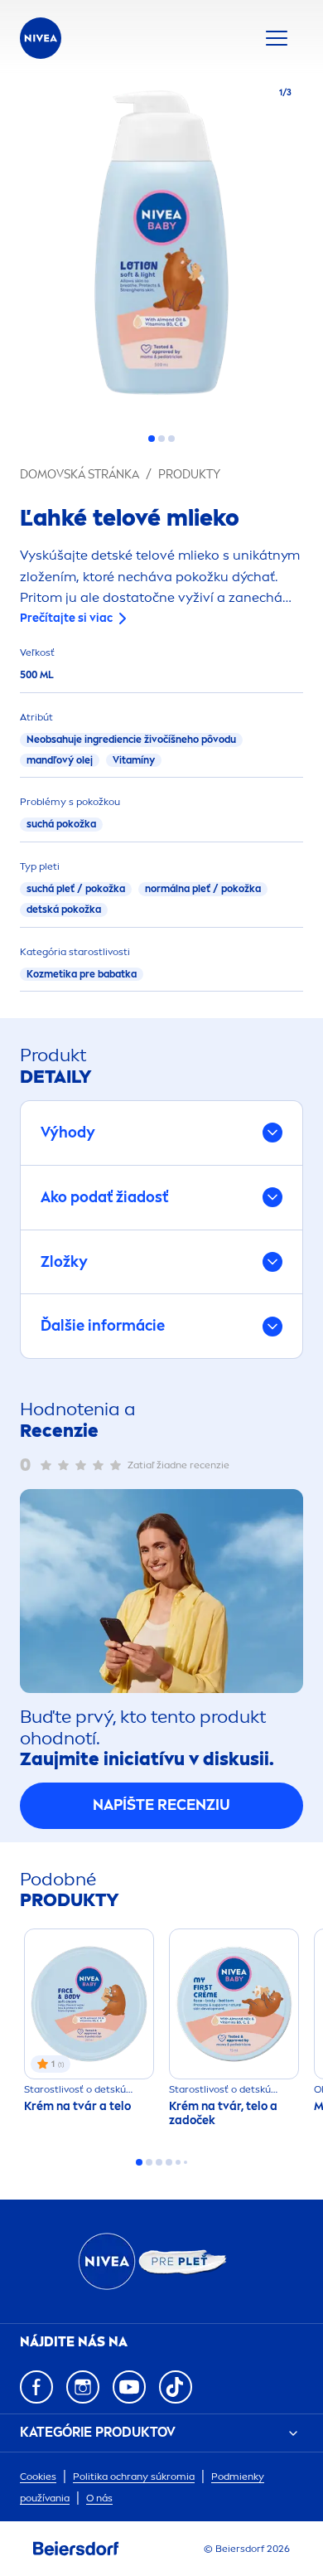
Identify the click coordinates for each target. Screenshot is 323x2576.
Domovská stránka (80, 475)
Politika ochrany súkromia (134, 2477)
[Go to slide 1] (152, 439)
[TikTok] (176, 2387)
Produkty (189, 475)
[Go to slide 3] (171, 439)
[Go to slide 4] (169, 2162)
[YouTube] (129, 2387)
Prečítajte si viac (66, 618)
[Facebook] (36, 2387)
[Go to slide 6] (186, 2162)
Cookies (38, 2477)
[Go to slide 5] (178, 2162)
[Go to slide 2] (161, 439)
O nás (99, 2498)
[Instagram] (83, 2387)
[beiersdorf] (76, 2549)
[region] (161, 247)
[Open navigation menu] (277, 38)
